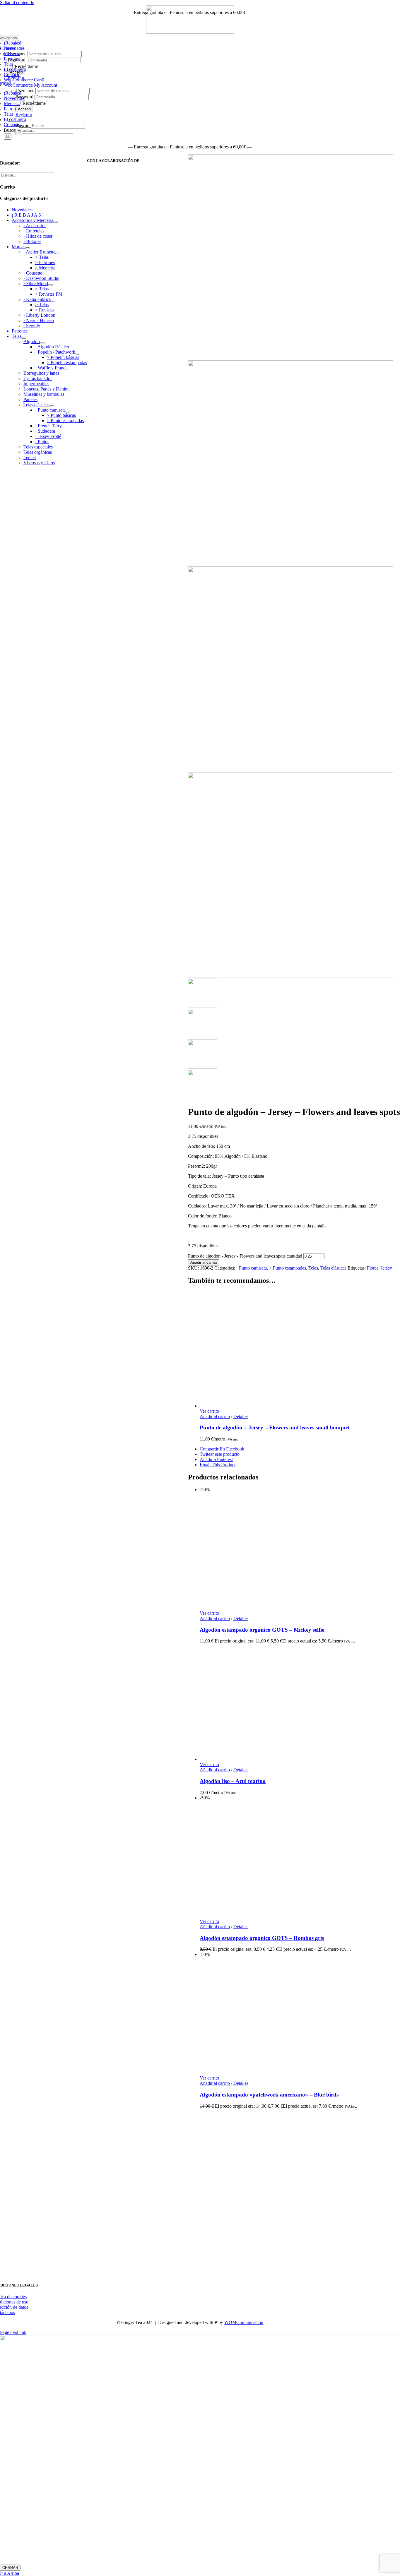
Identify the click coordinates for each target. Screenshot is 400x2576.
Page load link (13, 2332)
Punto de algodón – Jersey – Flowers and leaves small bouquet (275, 1427)
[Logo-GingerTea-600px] (190, 2271)
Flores (373, 1268)
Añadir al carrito (204, 1262)
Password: (25, 97)
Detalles (241, 1416)
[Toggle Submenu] (56, 222)
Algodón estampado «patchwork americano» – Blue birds (269, 2095)
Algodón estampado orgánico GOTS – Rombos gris (262, 1938)
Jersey (386, 1268)
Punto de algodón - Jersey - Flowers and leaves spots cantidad (245, 1256)
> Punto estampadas (288, 1268)
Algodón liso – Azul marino (233, 1781)
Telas (313, 1268)
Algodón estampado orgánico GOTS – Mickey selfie (262, 1630)
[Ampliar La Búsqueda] (6, 121)
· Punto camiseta (252, 1268)
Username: (25, 91)
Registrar (24, 115)
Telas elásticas (333, 1268)
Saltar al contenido (17, 2)
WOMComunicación (244, 2322)
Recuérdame (34, 103)
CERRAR (10, 2568)
